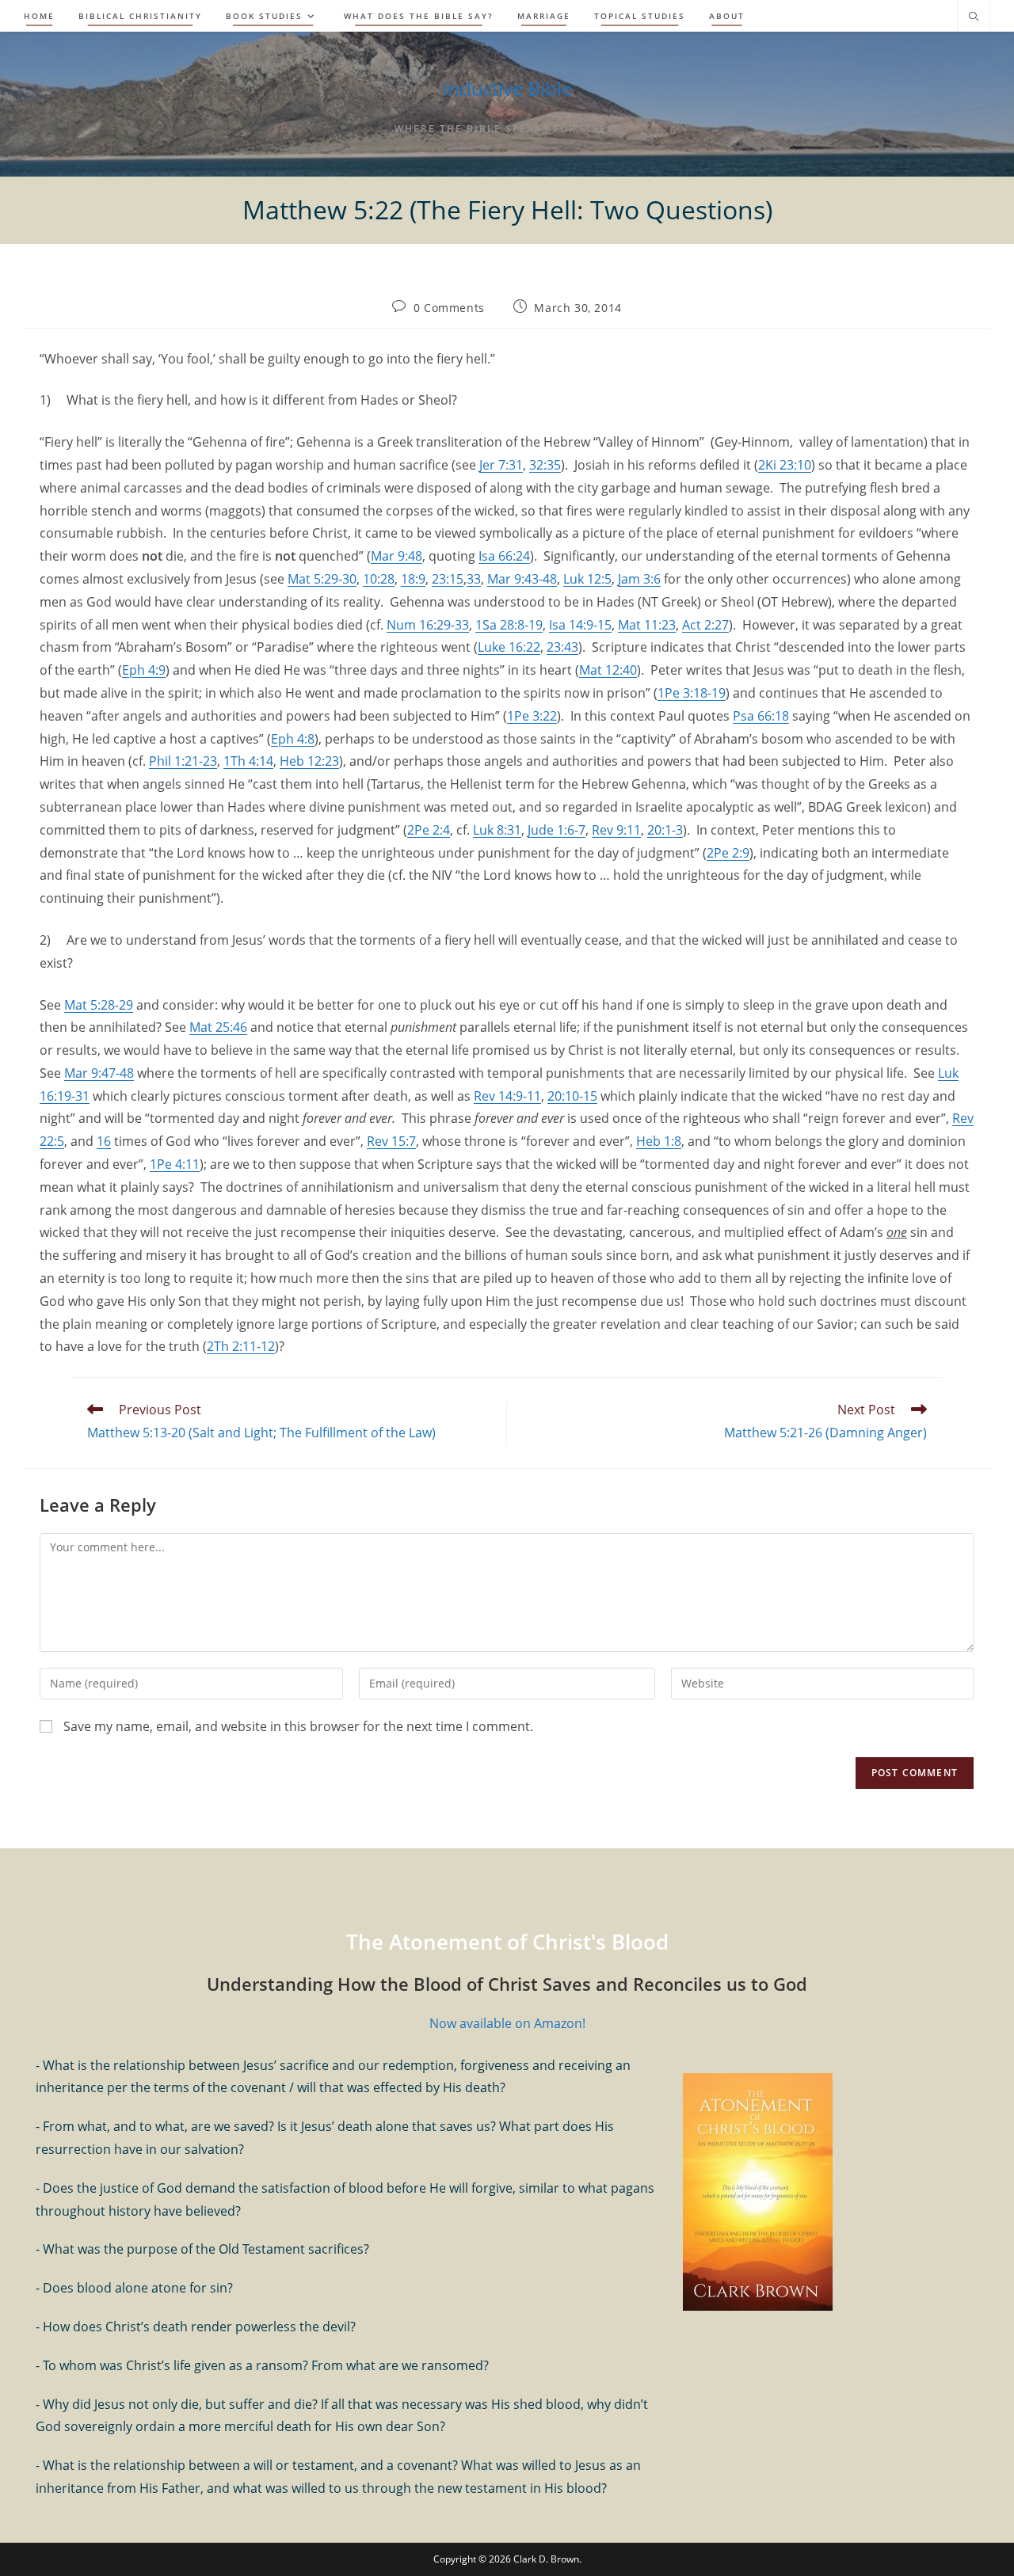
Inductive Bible (507, 88)
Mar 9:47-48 (99, 1073)
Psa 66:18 (761, 716)
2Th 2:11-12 (241, 1346)
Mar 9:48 (396, 556)
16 (104, 1141)
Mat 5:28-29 (99, 1005)
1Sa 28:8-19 (509, 625)
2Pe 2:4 (429, 830)
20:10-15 (572, 1096)
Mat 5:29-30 (322, 579)
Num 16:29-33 (428, 625)
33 (474, 579)
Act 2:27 (705, 625)
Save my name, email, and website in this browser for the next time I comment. (298, 1726)
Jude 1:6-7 (557, 830)
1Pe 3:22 (532, 716)
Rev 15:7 (391, 1141)
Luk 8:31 (497, 830)
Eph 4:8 (293, 739)
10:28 (379, 579)
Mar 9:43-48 (522, 579)
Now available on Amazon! (507, 2023)
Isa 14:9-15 (580, 625)
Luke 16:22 (509, 647)
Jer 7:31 (501, 465)
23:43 (562, 647)
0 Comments (449, 308)
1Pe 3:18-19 (692, 693)
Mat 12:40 (608, 670)
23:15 (448, 579)
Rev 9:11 (616, 830)
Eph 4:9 (144, 670)
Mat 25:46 (218, 1027)
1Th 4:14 (248, 761)
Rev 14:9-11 (507, 1096)
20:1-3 (665, 830)
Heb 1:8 (659, 1141)
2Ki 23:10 (785, 465)
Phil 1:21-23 (183, 761)
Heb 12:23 (309, 761)
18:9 (413, 579)
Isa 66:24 (504, 556)
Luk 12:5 (587, 579)
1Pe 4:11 (175, 1164)
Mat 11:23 (647, 625)
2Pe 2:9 (728, 853)
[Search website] (974, 17)
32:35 (545, 465)
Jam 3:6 (639, 579)
